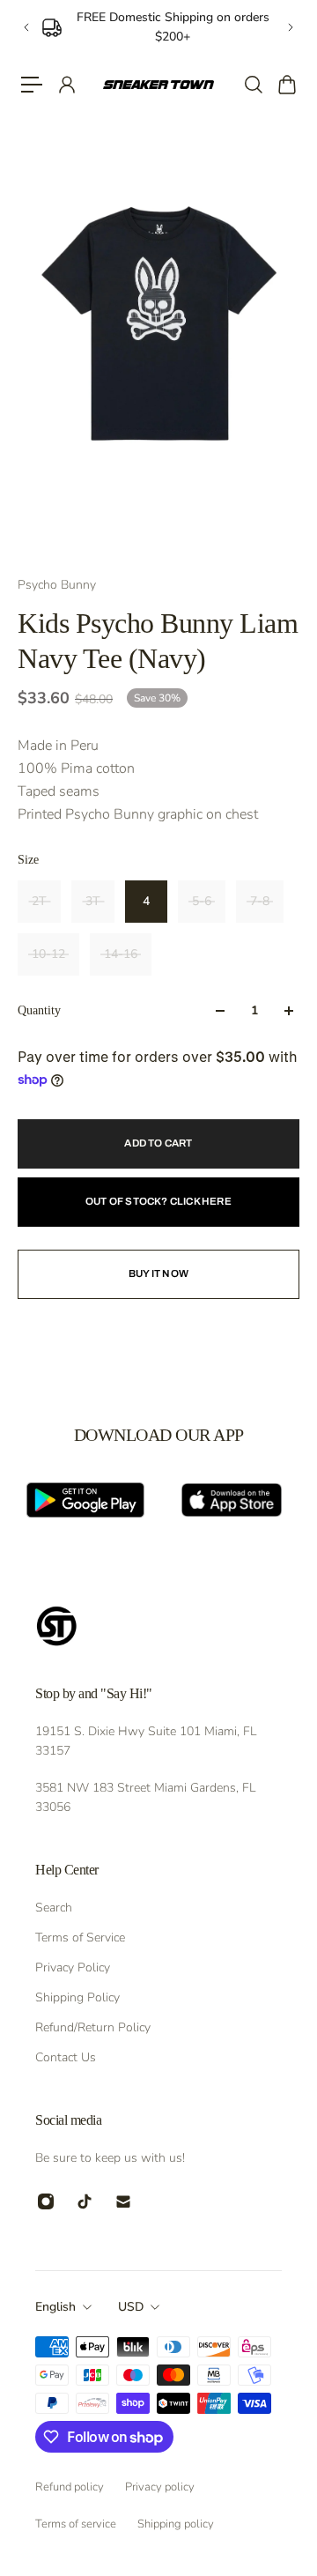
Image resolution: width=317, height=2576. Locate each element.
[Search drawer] (253, 85)
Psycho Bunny (57, 585)
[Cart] (286, 85)
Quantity (39, 1010)
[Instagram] (46, 2201)
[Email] (123, 2201)
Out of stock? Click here (158, 1201)
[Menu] (32, 85)
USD (131, 2307)
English (55, 2307)
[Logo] (158, 85)
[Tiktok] (85, 2201)
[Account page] (66, 85)
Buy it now (158, 1273)
